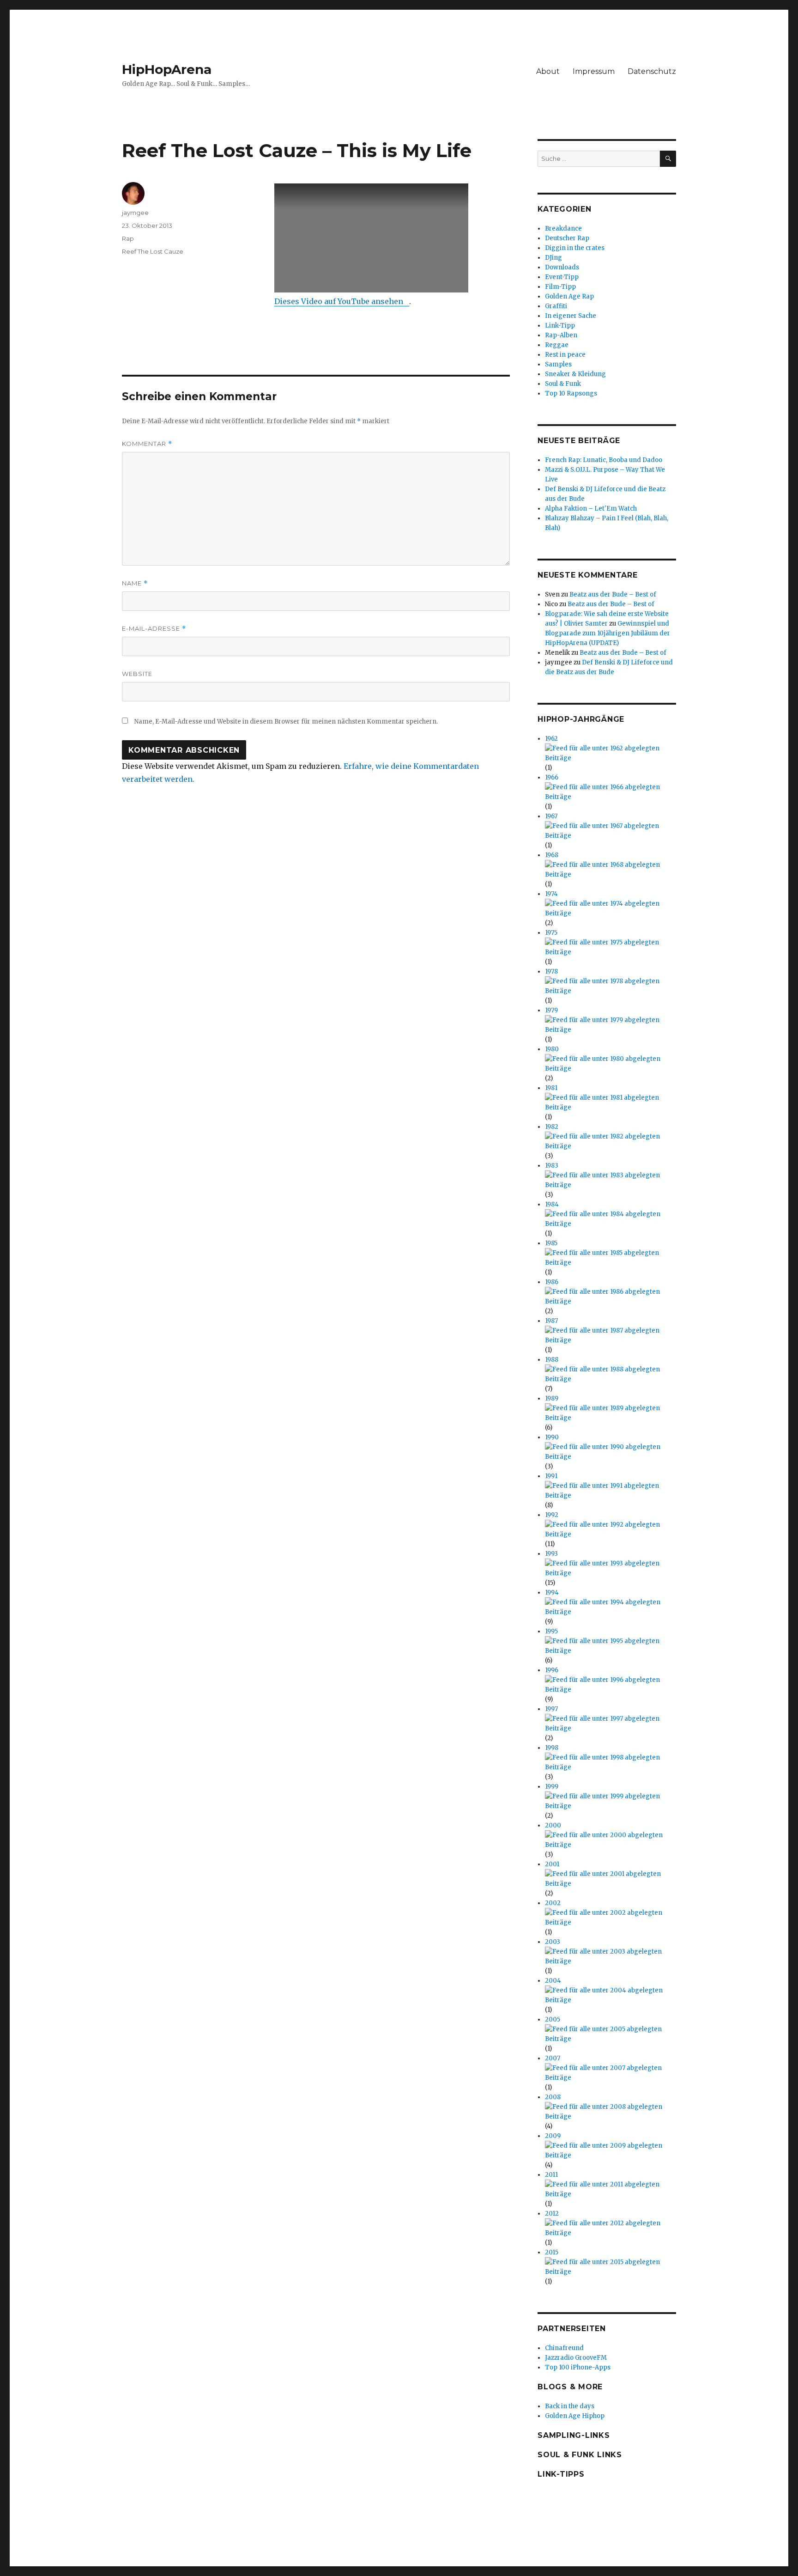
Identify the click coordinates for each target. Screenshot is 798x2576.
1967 (551, 816)
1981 (551, 1088)
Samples (558, 364)
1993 (551, 1554)
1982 (552, 1127)
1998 (552, 1748)
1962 (551, 739)
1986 (552, 1282)
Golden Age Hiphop (575, 2416)
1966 (552, 777)
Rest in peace (565, 355)
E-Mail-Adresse (154, 629)
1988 (552, 1360)
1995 (551, 1631)
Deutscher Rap (567, 238)
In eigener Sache (571, 316)
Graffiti (556, 306)
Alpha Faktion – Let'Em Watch (591, 509)
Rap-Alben (561, 335)
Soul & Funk (563, 384)
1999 (552, 1787)
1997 (551, 1709)
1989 (552, 1398)
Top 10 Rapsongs (571, 393)
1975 (551, 933)
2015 (552, 2252)
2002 (553, 1903)
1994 (552, 1592)
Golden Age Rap (569, 296)
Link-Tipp (560, 326)
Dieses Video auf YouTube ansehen (339, 301)
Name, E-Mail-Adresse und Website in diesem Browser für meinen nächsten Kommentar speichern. (286, 722)
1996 (552, 1670)
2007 (553, 2058)
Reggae (557, 345)
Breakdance (563, 228)
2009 (553, 2136)
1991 (551, 1476)
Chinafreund (564, 2348)
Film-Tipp (560, 287)
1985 (551, 1243)
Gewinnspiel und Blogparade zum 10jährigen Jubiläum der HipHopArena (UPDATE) (608, 633)
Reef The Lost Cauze (153, 251)
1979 (551, 1010)
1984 (552, 1204)
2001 (552, 1864)
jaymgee (135, 213)
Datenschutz (652, 71)
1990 (552, 1437)
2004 (553, 1981)
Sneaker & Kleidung (575, 374)
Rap (128, 238)
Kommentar (147, 444)
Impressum (594, 71)
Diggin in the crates (575, 248)
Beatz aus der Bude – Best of (613, 594)
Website (137, 674)
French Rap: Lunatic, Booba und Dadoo (604, 460)
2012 (552, 2214)
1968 (552, 855)
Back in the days (570, 2406)
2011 (551, 2175)
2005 (553, 2019)
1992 (552, 1515)
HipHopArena (167, 69)
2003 (553, 1942)
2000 (553, 1825)
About (548, 71)
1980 (552, 1049)
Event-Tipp (562, 277)
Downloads (562, 267)
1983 (552, 1166)
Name (135, 583)
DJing (553, 258)
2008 (553, 2097)
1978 (551, 971)
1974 (551, 894)
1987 (551, 1321)
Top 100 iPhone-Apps (578, 2367)
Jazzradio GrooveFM (576, 2358)
